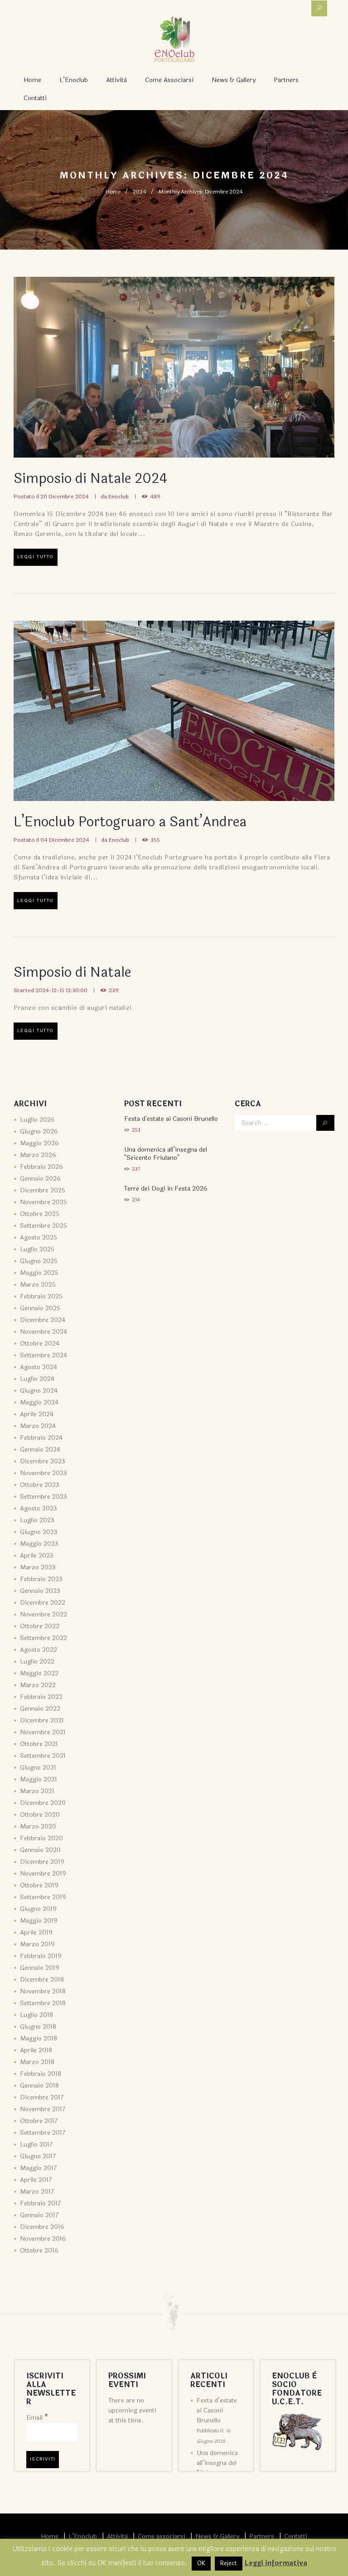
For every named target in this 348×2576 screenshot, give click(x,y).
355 (155, 840)
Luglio (37, 1120)
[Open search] (319, 8)
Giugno (39, 1131)
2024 (140, 192)
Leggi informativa (276, 2563)
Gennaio (40, 1179)
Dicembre (43, 1190)
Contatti (35, 98)
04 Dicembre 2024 (65, 840)
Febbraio (41, 1167)
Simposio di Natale (72, 972)
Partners (286, 80)
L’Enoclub (74, 80)
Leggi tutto (36, 557)
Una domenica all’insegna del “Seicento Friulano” (217, 2468)
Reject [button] (229, 2563)
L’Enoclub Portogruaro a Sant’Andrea (130, 822)
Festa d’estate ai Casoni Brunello (217, 2410)
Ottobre (40, 1214)
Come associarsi (169, 80)
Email (37, 2418)
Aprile (37, 1414)
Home (32, 80)
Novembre (43, 1202)
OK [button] (201, 2563)
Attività (116, 80)
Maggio (39, 1143)
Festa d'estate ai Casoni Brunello (171, 1119)
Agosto (39, 1237)
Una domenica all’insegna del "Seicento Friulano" (166, 1154)
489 (155, 497)
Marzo (38, 1155)
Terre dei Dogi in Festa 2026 (166, 1189)
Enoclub (118, 497)
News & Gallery (234, 80)
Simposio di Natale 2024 (90, 479)
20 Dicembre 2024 (65, 497)
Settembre (43, 1226)
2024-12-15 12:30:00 (61, 990)
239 (114, 990)
